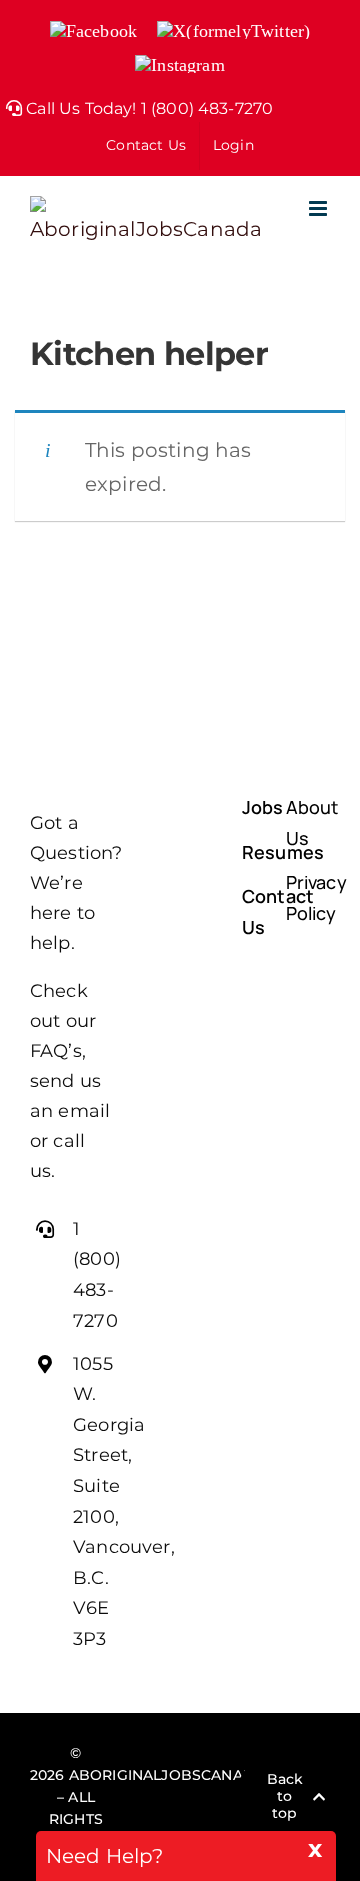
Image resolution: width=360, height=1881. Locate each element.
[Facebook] (159, 1776)
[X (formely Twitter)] (199, 1776)
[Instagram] (180, 1818)
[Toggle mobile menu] (319, 208)
